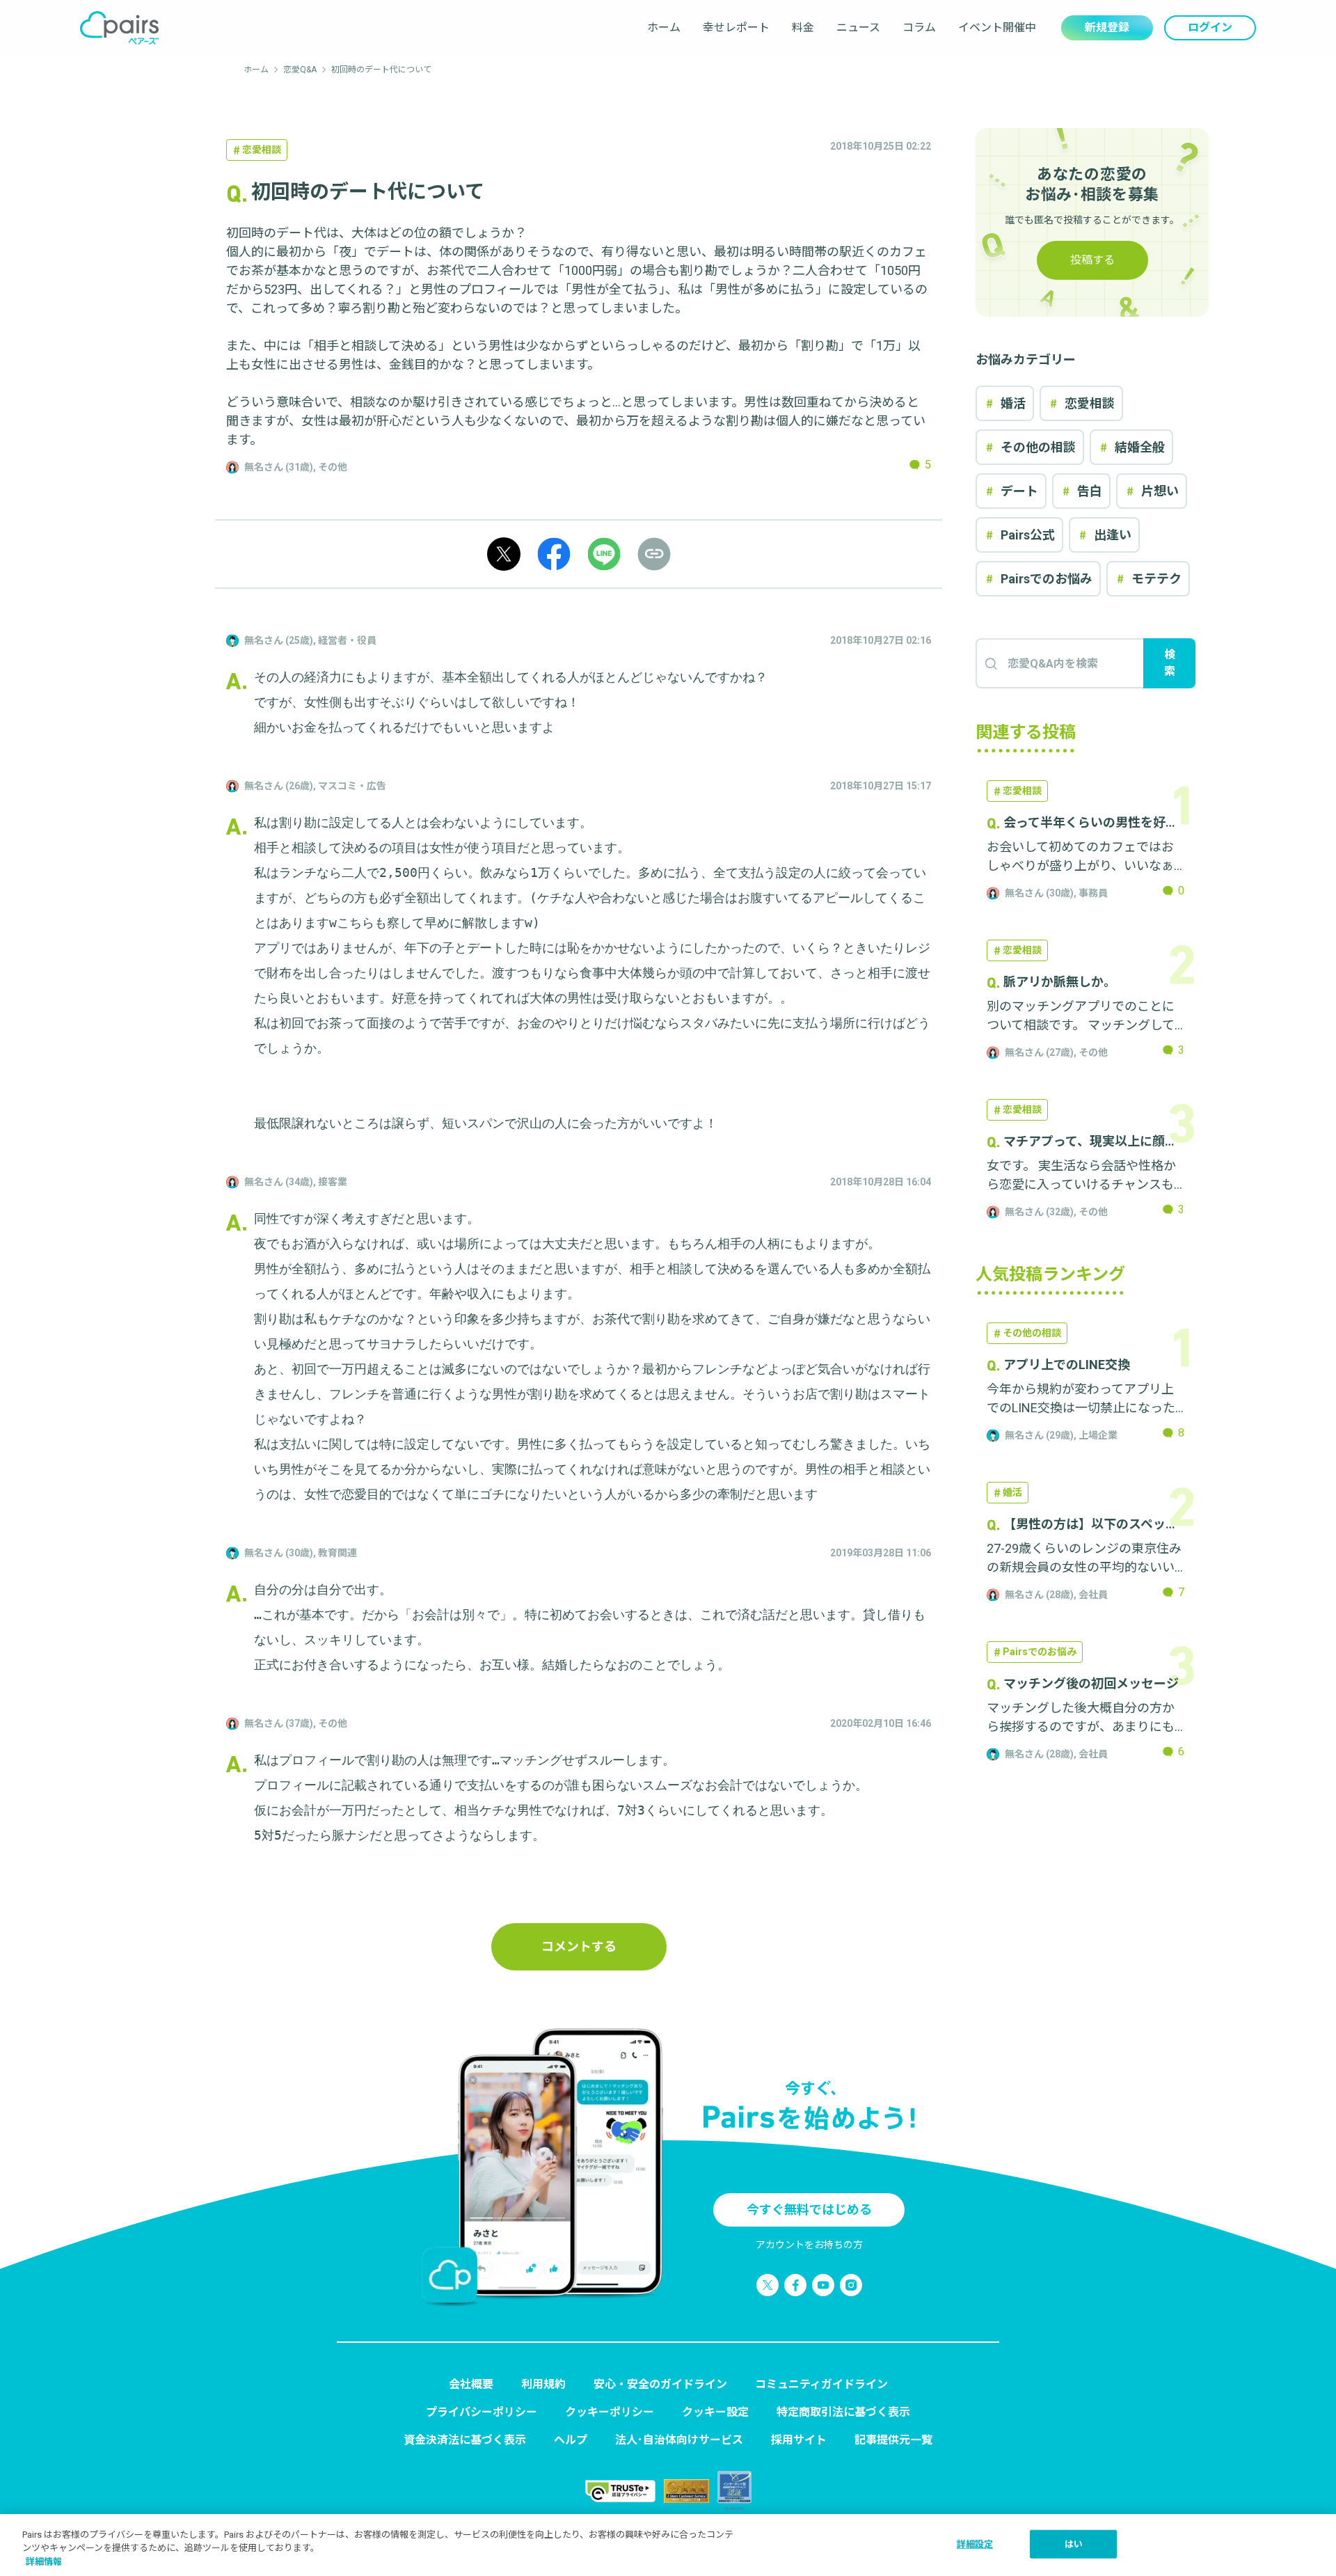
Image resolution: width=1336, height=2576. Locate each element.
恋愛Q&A (300, 70)
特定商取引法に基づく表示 (843, 2412)
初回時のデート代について (381, 70)
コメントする (579, 1946)
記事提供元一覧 (893, 2440)
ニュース (858, 27)
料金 (803, 27)
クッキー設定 (715, 2412)
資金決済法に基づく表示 (465, 2440)
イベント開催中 (997, 27)
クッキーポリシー (610, 2412)
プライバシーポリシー (482, 2412)
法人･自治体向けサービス (679, 2440)
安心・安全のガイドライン (660, 2384)
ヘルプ (571, 2440)
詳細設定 (975, 2544)
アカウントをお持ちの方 (809, 2245)
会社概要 (471, 2384)
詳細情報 (44, 2562)
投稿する (1092, 260)
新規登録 (1107, 27)
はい (1074, 2544)
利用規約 (543, 2384)
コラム (919, 27)
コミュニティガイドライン (821, 2384)
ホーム (664, 27)
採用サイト (799, 2440)
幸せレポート (736, 27)
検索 (1170, 663)
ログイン (1210, 27)
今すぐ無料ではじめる (809, 2210)
